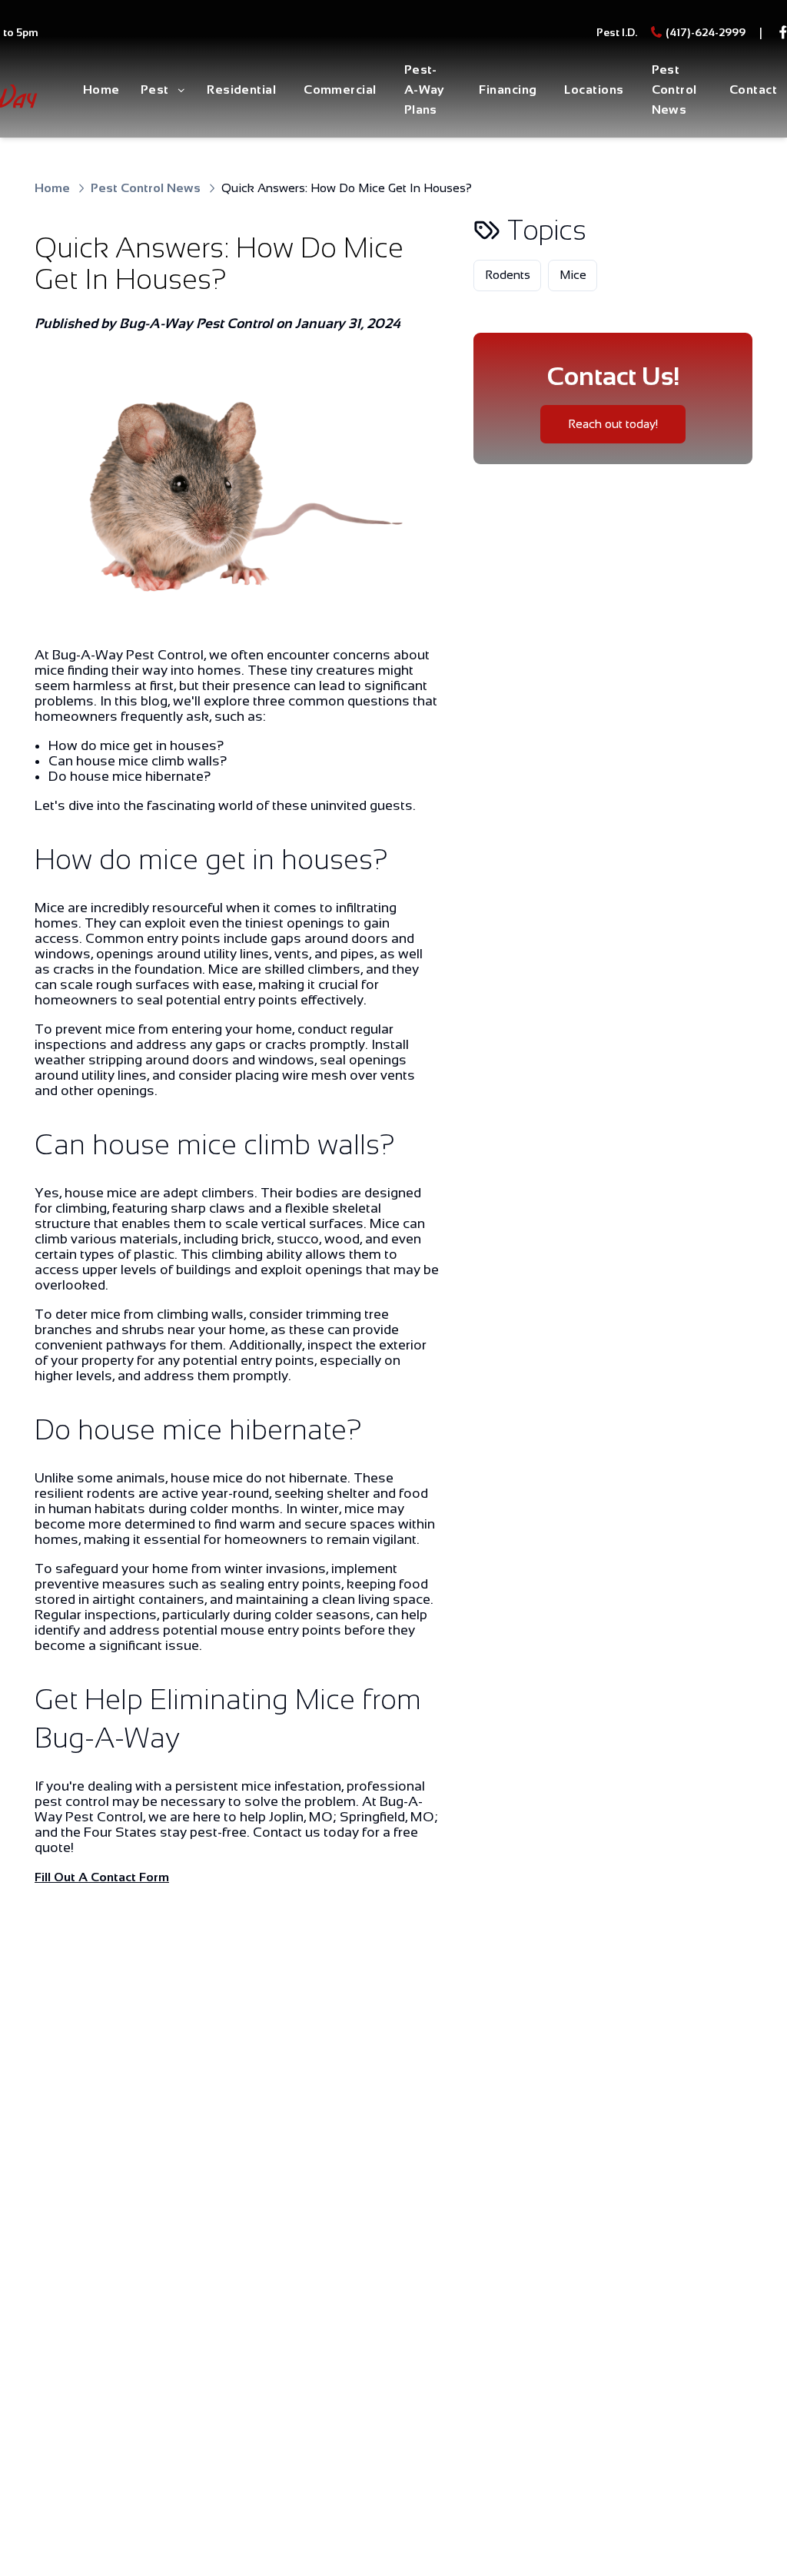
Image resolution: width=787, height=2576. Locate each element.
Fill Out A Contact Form (102, 1877)
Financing (508, 90)
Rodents (508, 275)
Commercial (340, 90)
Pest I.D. (617, 32)
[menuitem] (101, 91)
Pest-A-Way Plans (424, 90)
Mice (573, 275)
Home (101, 90)
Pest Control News (674, 90)
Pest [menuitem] (155, 90)
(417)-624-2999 (706, 32)
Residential (241, 90)
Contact (753, 90)
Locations (594, 90)
